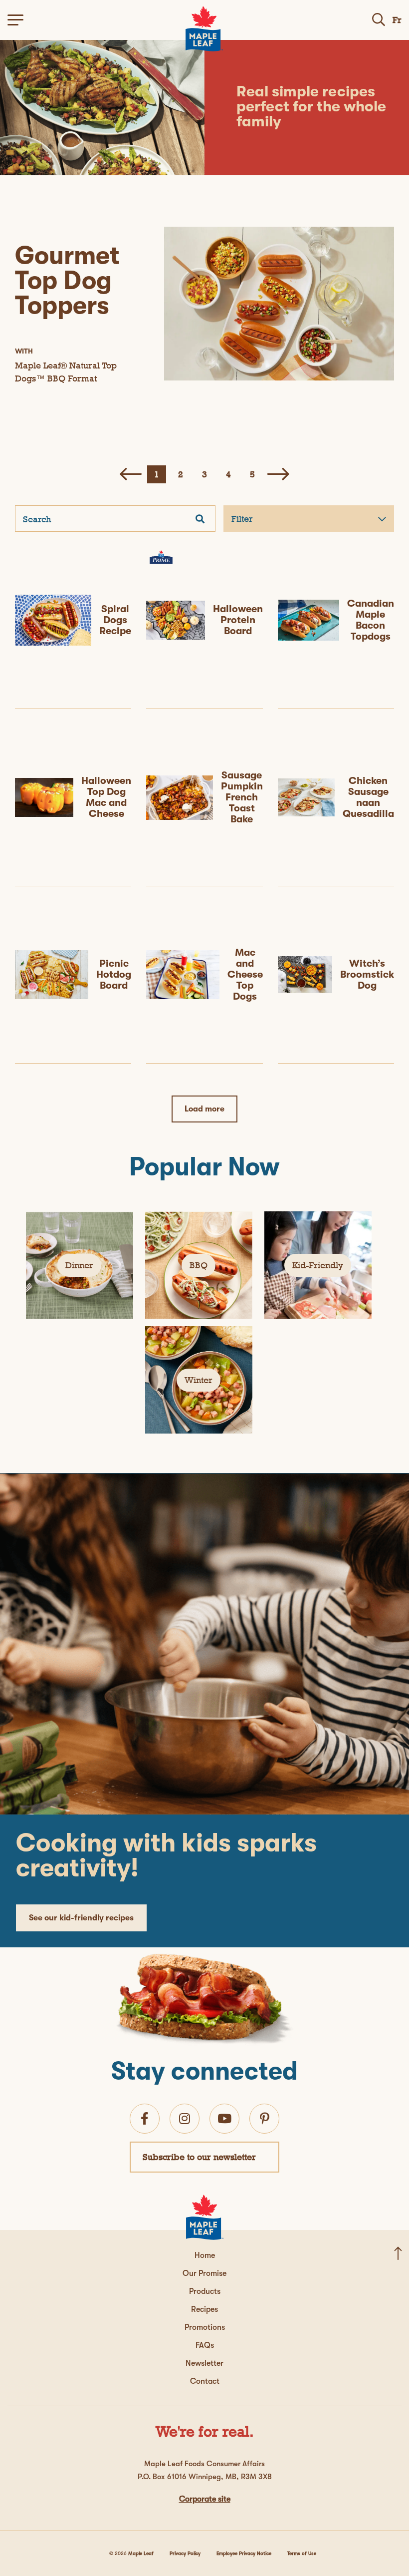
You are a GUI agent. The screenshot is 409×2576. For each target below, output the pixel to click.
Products (205, 2291)
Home (205, 2255)
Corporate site (205, 2499)
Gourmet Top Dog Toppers (67, 280)
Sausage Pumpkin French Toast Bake (242, 797)
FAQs (205, 2345)
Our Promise (204, 2273)
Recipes (204, 2309)
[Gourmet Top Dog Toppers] (279, 304)
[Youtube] (224, 2119)
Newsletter (204, 2363)
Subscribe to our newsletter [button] (199, 2157)
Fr (397, 20)
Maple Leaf (141, 2553)
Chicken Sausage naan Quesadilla (368, 797)
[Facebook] (145, 2119)
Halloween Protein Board (238, 620)
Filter (242, 519)
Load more (204, 1109)
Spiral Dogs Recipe (115, 620)
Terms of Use (302, 2553)
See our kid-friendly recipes (81, 1918)
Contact (205, 2381)
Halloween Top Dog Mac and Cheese (106, 797)
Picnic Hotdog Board (114, 974)
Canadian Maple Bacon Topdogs (371, 620)
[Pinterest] (265, 2119)
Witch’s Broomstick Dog (367, 974)
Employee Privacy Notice (244, 2553)
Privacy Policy (185, 2553)
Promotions (205, 2327)
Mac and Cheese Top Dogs (245, 974)
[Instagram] (185, 2119)
